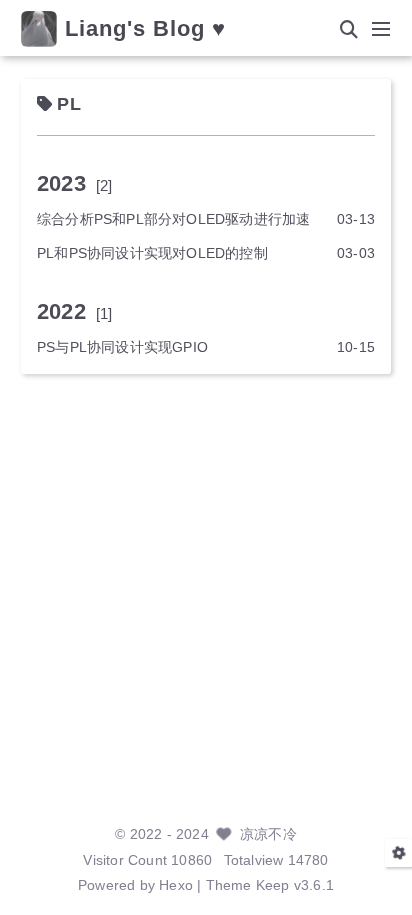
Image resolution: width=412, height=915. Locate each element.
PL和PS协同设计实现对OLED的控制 (152, 253)
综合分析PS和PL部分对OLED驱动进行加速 (173, 219)
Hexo (176, 885)
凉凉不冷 (268, 834)
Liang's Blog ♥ (145, 29)
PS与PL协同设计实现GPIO (122, 347)
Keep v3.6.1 (295, 885)
